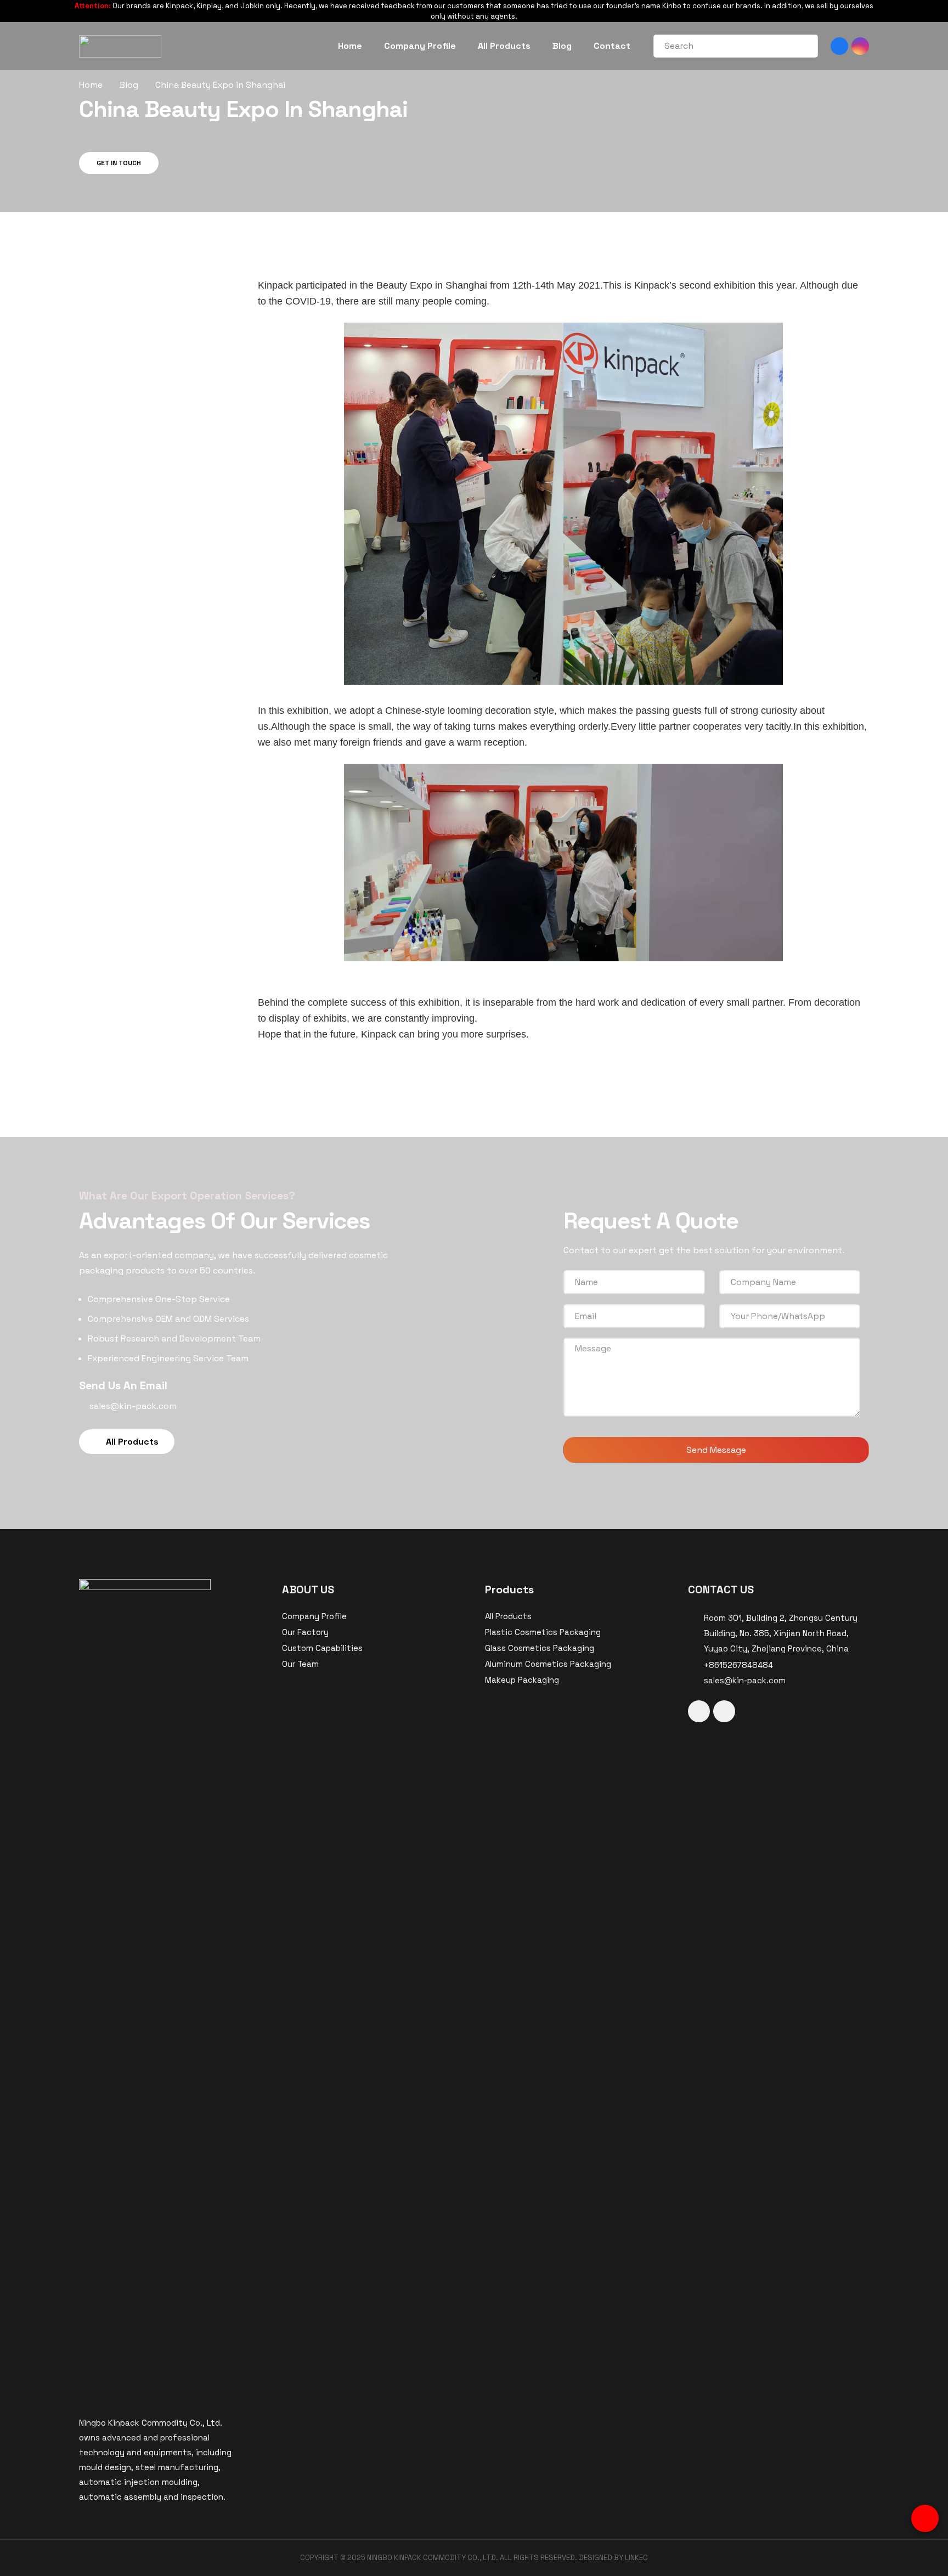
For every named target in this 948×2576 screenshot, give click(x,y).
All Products (508, 1616)
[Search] (803, 46)
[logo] (120, 46)
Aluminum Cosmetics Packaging (548, 1664)
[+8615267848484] (696, 1665)
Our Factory (305, 1632)
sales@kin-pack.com (745, 1680)
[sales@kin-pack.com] (696, 1681)
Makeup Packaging (522, 1680)
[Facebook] (839, 46)
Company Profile (314, 1616)
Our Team (300, 1664)
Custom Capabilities (322, 1648)
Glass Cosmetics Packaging (540, 1648)
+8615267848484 (738, 1665)
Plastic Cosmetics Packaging (543, 1632)
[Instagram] (860, 46)
